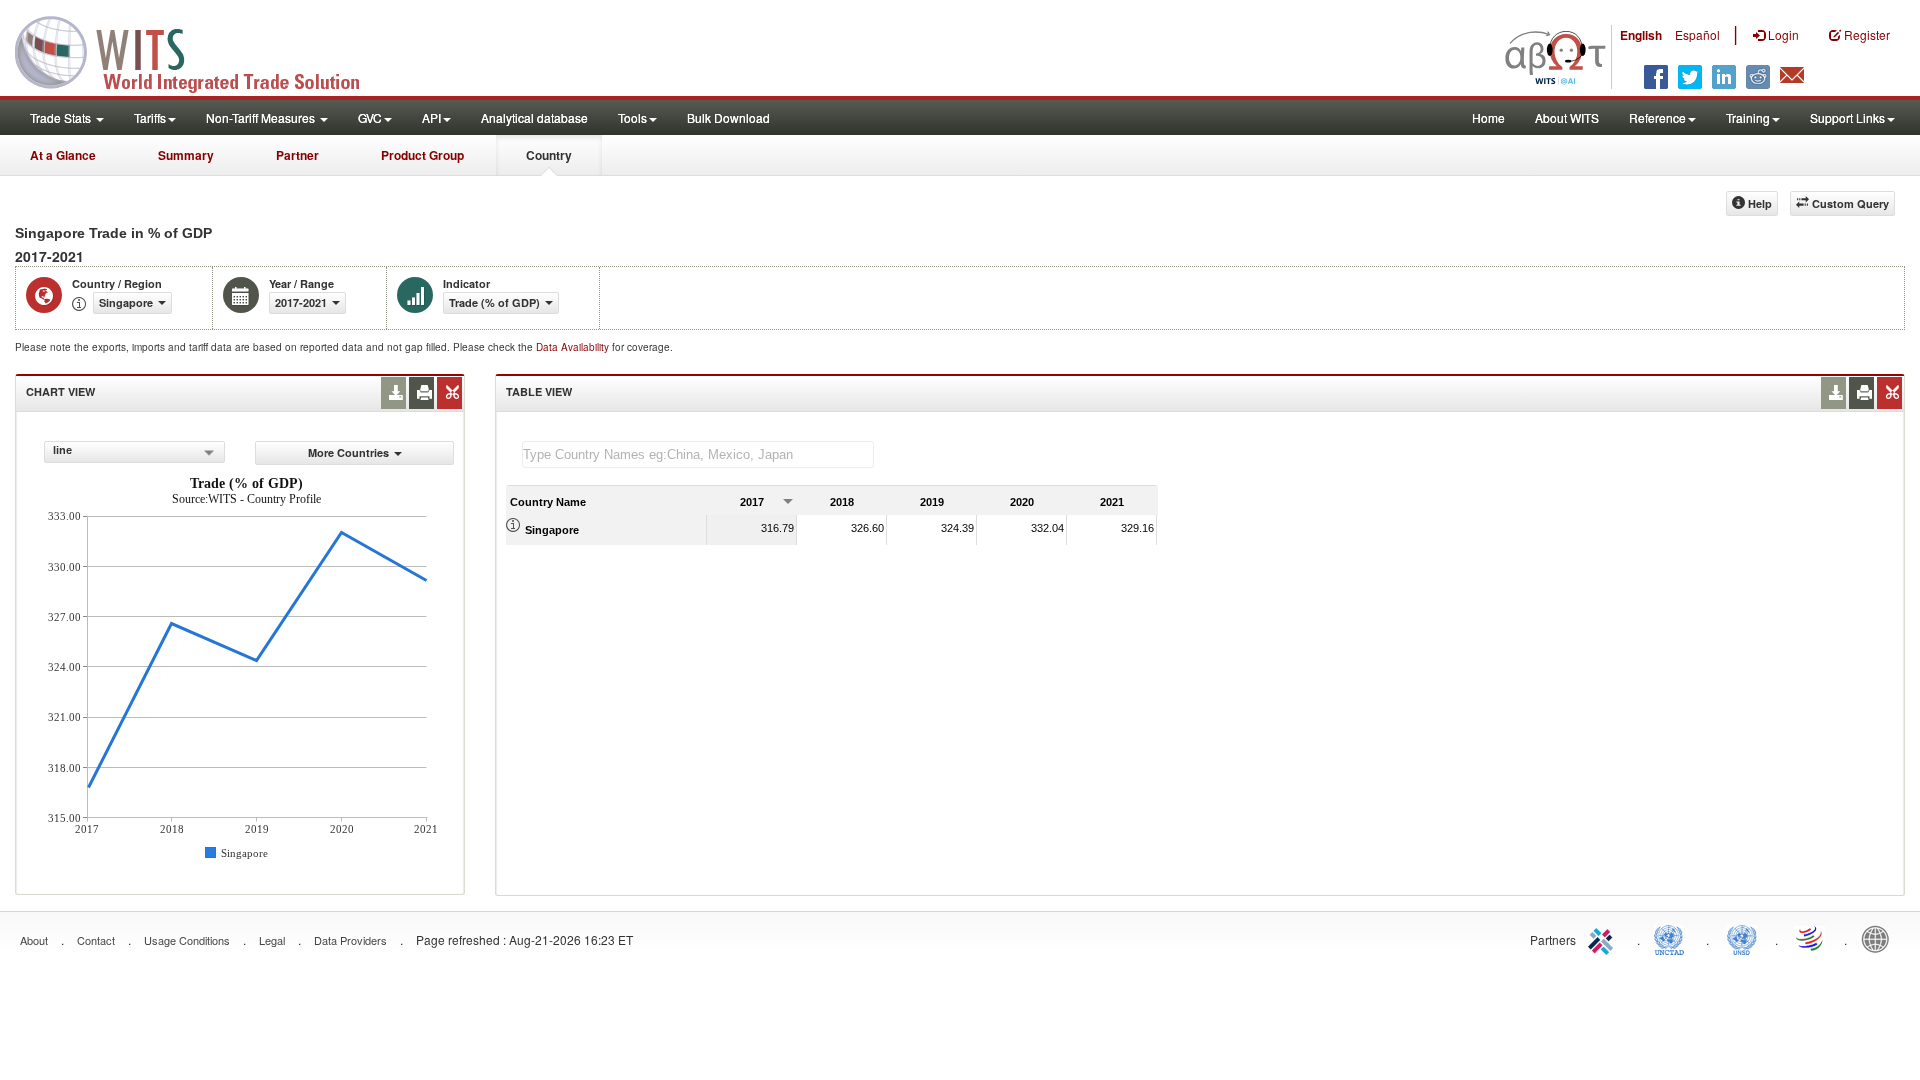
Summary (186, 155)
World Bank (1880, 938)
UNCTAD (1673, 938)
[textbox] (698, 454)
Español (1697, 34)
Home (1488, 117)
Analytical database (534, 117)
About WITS (1567, 117)
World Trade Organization (1811, 938)
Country (549, 155)
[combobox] (134, 452)
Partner (297, 155)
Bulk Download (728, 117)
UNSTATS (1742, 938)
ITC (1604, 938)
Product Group (422, 155)
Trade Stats (62, 117)
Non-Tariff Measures (262, 117)
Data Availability (574, 347)
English (1641, 35)
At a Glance (63, 155)
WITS (200, 50)
